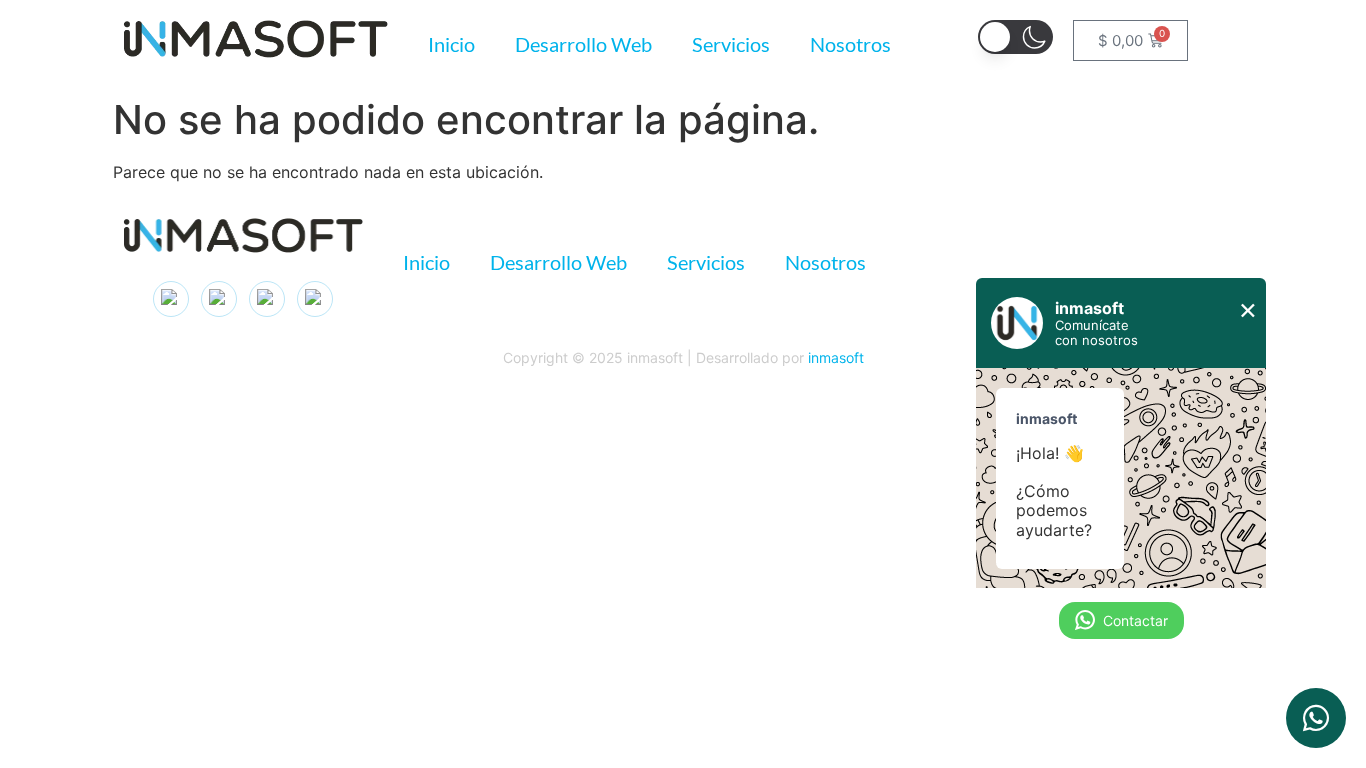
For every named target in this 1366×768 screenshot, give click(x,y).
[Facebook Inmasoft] (315, 299)
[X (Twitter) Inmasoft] (267, 299)
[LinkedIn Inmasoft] (219, 299)
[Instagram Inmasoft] (171, 299)
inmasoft (836, 357)
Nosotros (850, 44)
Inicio (451, 44)
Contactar (1135, 620)
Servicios (731, 44)
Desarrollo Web (583, 44)
